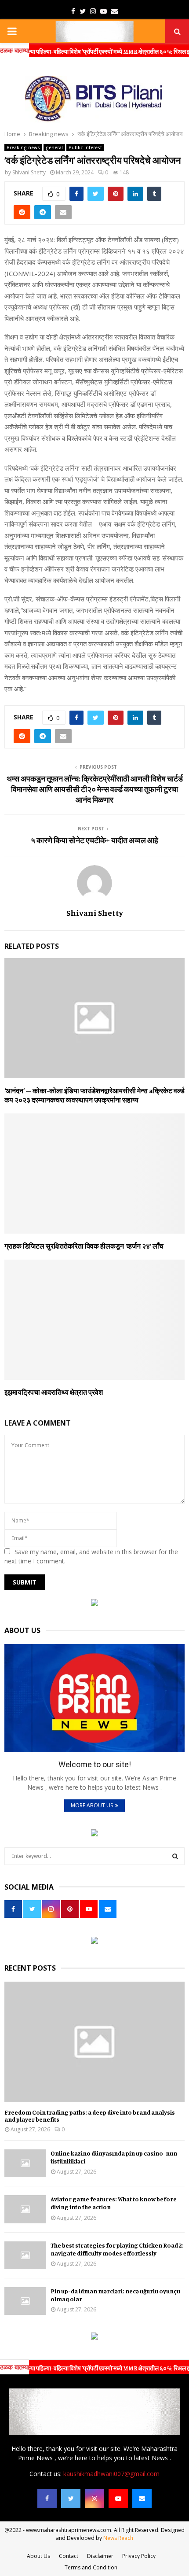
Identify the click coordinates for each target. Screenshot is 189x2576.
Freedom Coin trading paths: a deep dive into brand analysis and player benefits (90, 2116)
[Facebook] (47, 2499)
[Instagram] (94, 2499)
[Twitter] (71, 2499)
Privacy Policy (139, 2556)
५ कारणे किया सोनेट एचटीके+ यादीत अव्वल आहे (94, 840)
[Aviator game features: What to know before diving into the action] (25, 2209)
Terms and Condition (91, 2567)
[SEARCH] (175, 1856)
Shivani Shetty (29, 172)
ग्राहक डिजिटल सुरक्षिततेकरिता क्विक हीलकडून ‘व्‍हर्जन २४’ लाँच (84, 1246)
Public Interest (85, 147)
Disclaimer (100, 2556)
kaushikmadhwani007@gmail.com (111, 2474)
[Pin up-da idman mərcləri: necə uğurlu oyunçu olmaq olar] (25, 2301)
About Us (38, 2556)
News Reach (118, 2538)
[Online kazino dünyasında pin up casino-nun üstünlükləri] (25, 2163)
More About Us (92, 1805)
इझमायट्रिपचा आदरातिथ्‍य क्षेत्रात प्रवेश (54, 1392)
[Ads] (94, 1604)
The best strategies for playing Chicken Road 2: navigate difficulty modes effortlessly (117, 2249)
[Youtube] (118, 2499)
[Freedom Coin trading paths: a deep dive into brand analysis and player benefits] (94, 2042)
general (54, 147)
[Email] (142, 2499)
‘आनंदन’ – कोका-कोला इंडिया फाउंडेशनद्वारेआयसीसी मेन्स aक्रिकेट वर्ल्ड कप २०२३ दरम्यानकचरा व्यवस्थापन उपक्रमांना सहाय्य (94, 1095)
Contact (69, 2556)
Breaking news (23, 147)
